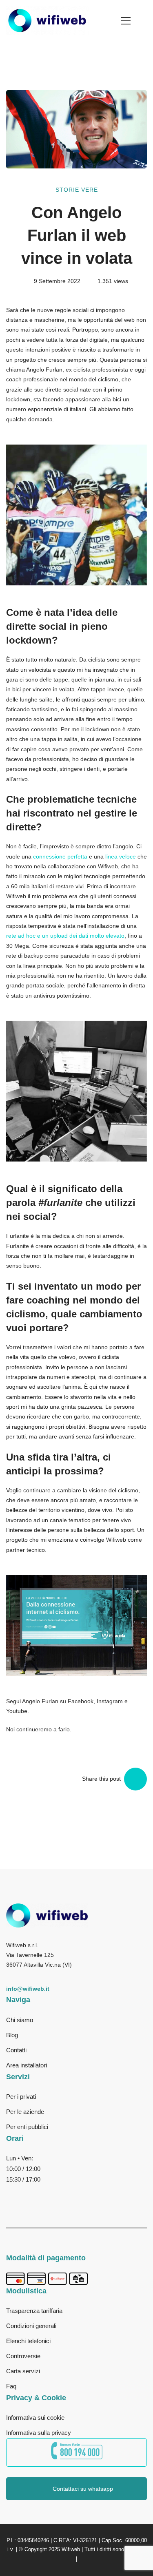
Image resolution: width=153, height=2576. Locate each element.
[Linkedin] (85, 2193)
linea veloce (121, 856)
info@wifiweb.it (28, 1989)
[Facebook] (11, 2193)
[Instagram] (36, 2193)
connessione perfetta (60, 856)
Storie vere (77, 190)
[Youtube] (61, 2193)
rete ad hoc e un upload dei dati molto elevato (65, 936)
